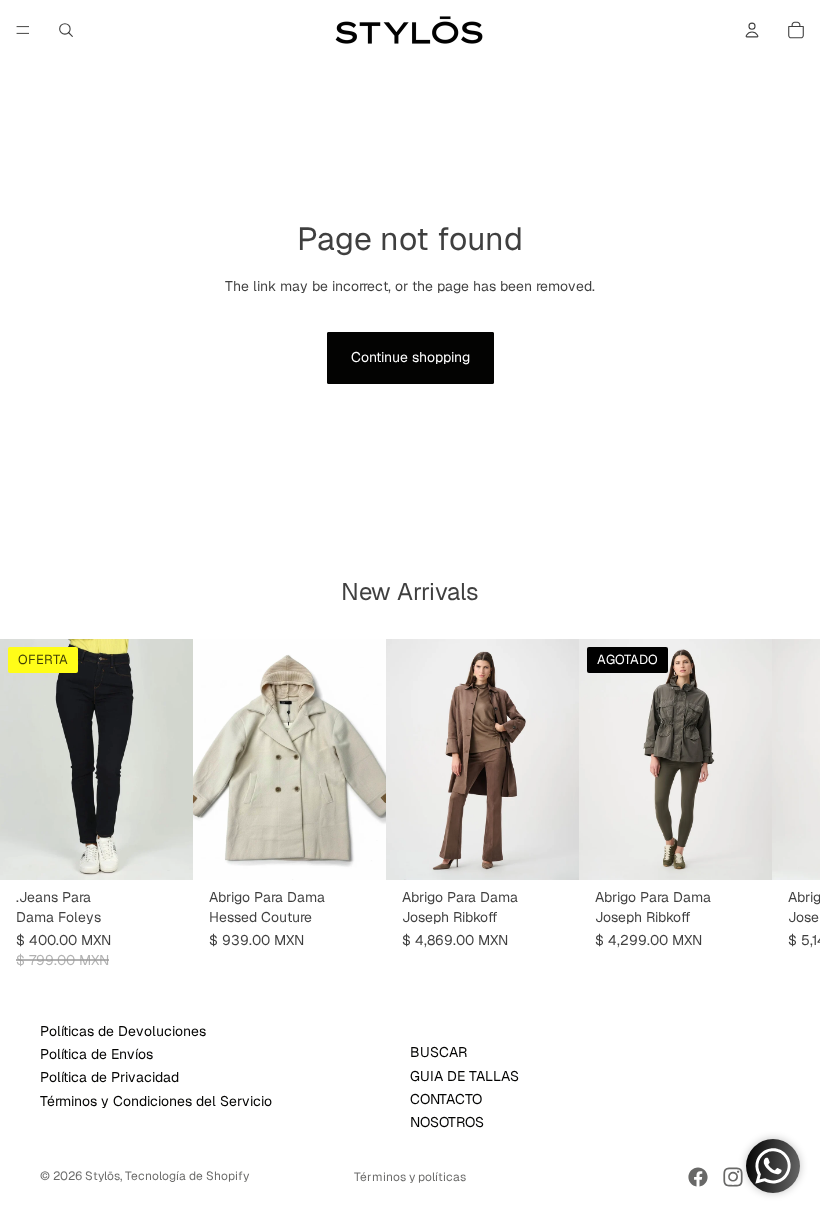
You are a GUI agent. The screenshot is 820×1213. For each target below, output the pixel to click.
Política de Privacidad (109, 1078)
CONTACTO (446, 1099)
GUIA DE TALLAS (464, 1076)
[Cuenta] (752, 30)
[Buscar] (66, 30)
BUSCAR (438, 1053)
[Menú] (23, 30)
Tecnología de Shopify (187, 1176)
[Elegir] (162, 849)
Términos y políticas (410, 1177)
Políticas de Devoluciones (123, 1031)
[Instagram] (733, 1177)
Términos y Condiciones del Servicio (156, 1101)
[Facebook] (698, 1177)
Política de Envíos (96, 1054)
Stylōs (102, 1176)
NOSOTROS (447, 1123)
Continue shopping (410, 357)
